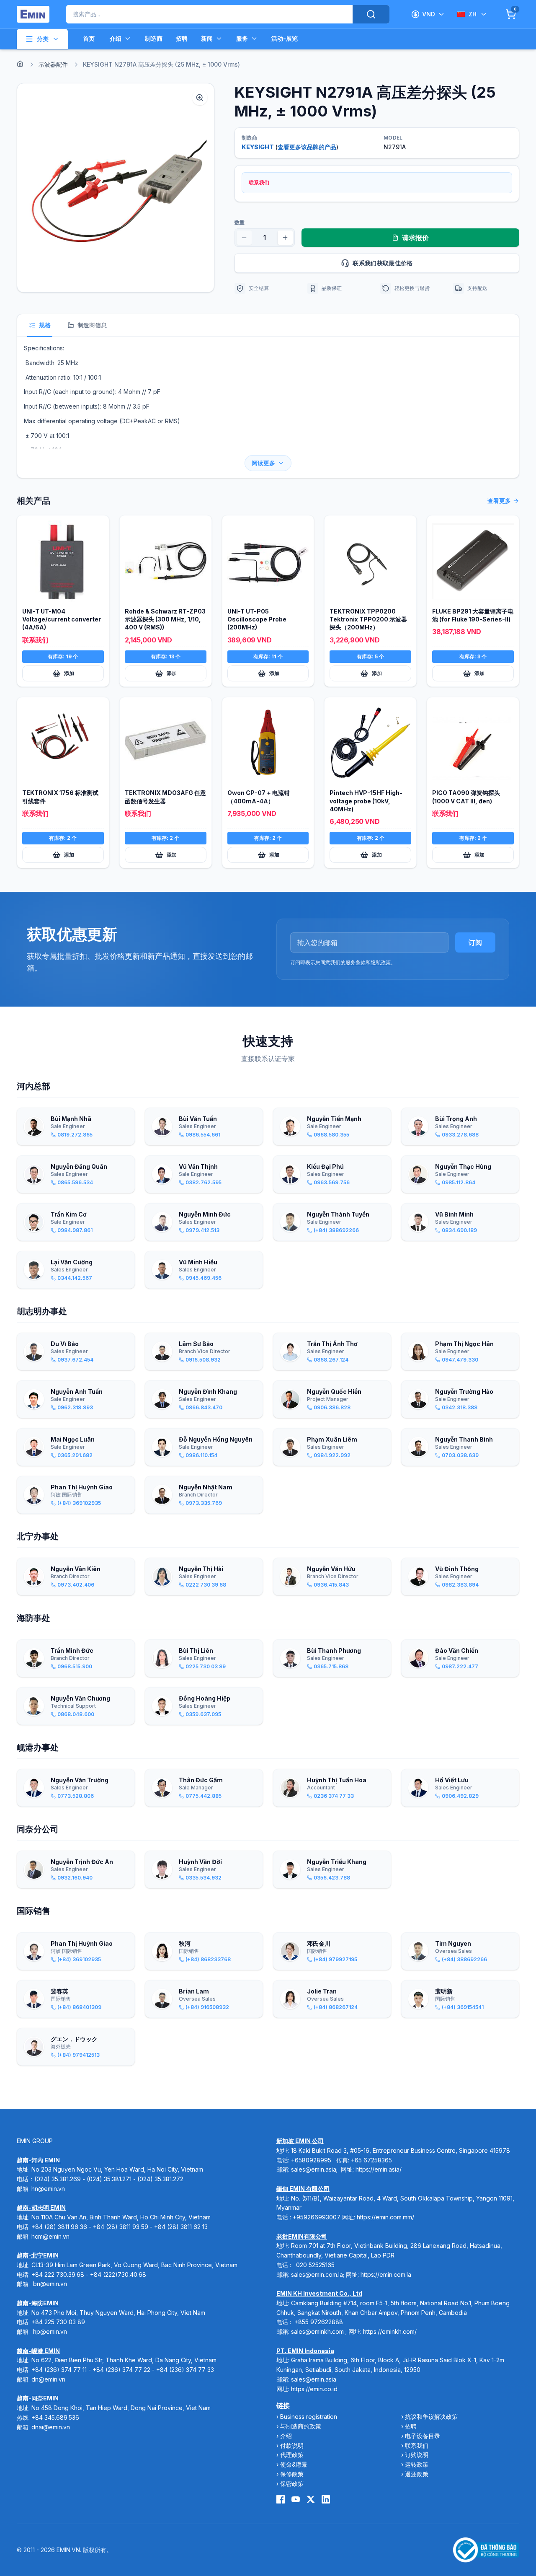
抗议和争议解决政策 (431, 2417)
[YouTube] (296, 2499)
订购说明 (417, 2455)
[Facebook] (281, 2499)
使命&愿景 (294, 2464)
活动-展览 (285, 38)
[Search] (371, 14)
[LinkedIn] (326, 2499)
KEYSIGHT (258, 147)
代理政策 (292, 2455)
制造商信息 (92, 325)
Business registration (309, 2417)
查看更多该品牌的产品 (307, 147)
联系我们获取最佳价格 (383, 263)
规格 (45, 325)
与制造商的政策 (301, 2426)
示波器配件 (53, 64)
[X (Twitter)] (311, 2499)
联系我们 (417, 2445)
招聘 (182, 38)
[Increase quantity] (285, 238)
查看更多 (499, 501)
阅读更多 (263, 463)
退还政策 (417, 2474)
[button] (116, 188)
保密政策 (292, 2484)
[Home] (20, 64)
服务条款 (356, 962)
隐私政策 (381, 962)
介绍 (116, 38)
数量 (240, 222)
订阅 (475, 942)
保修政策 (292, 2474)
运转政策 (417, 2464)
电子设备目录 (423, 2436)
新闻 (207, 38)
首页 (89, 38)
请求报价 (415, 238)
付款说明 (292, 2445)
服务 (242, 38)
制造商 (154, 38)
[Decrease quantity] (244, 238)
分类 (43, 39)
